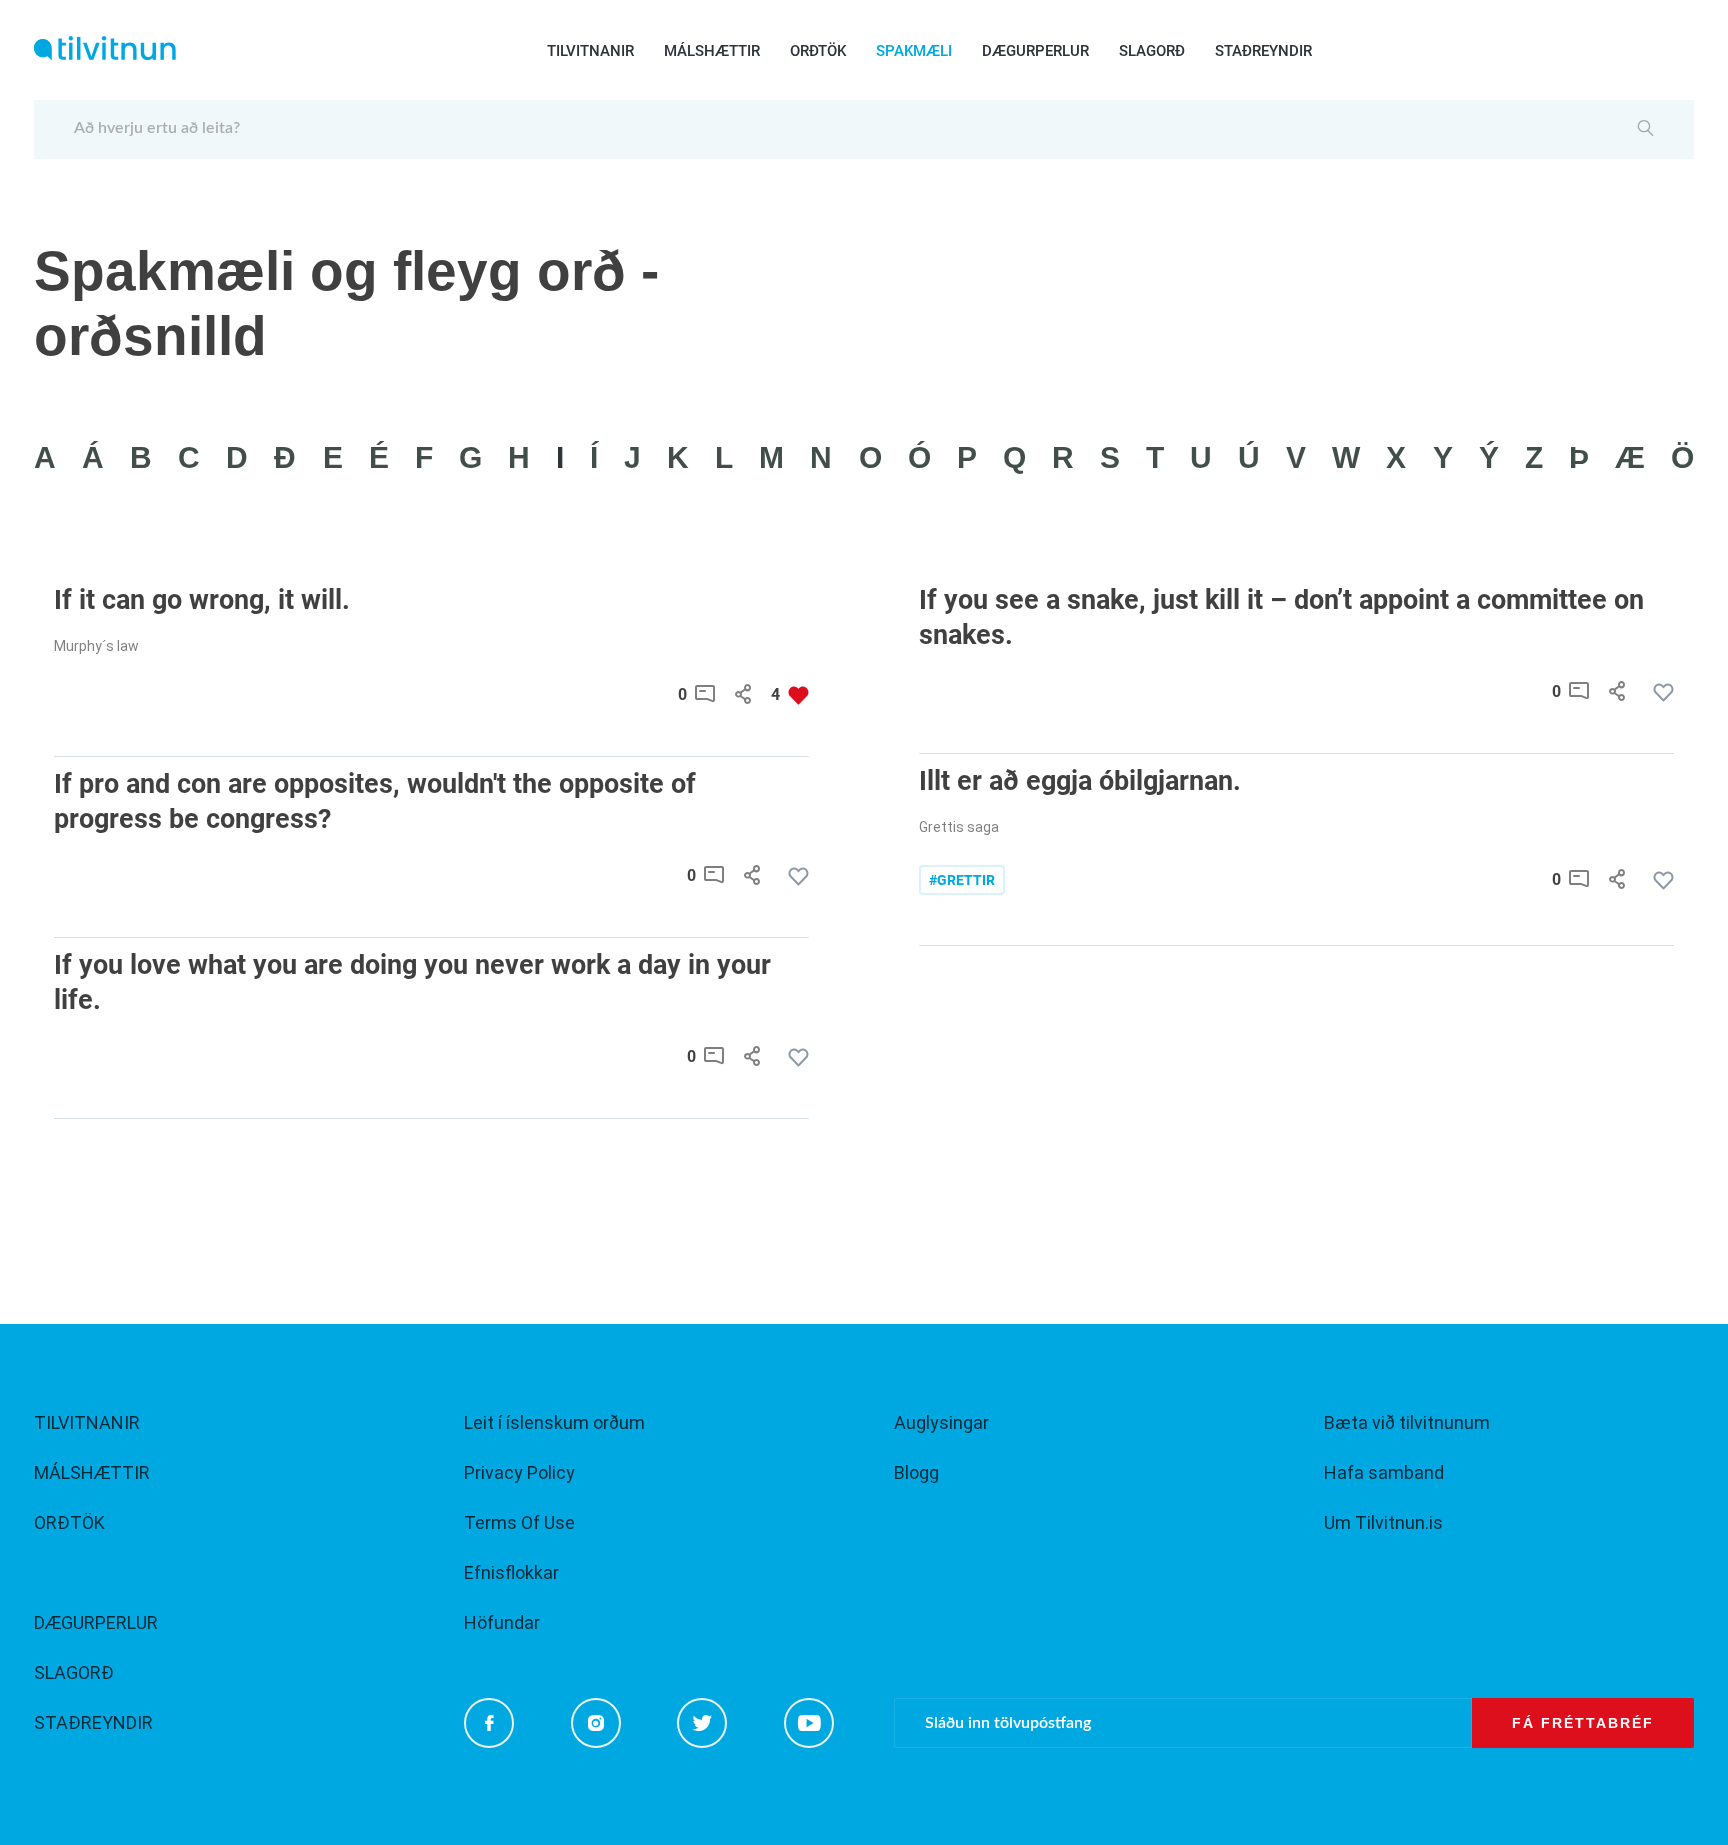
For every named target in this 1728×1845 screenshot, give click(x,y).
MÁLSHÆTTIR (712, 51)
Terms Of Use (519, 1522)
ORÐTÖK (818, 51)
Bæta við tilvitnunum (1407, 1422)
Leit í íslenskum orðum (554, 1422)
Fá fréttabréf (1583, 1723)
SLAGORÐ (1152, 51)
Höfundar (502, 1622)
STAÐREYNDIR (1263, 51)
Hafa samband (1384, 1472)
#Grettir (962, 880)
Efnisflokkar (511, 1572)
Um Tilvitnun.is (1383, 1522)
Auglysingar (941, 1422)
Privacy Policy (519, 1472)
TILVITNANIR (590, 51)
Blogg (916, 1472)
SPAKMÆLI (914, 51)
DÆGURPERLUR (1035, 51)
